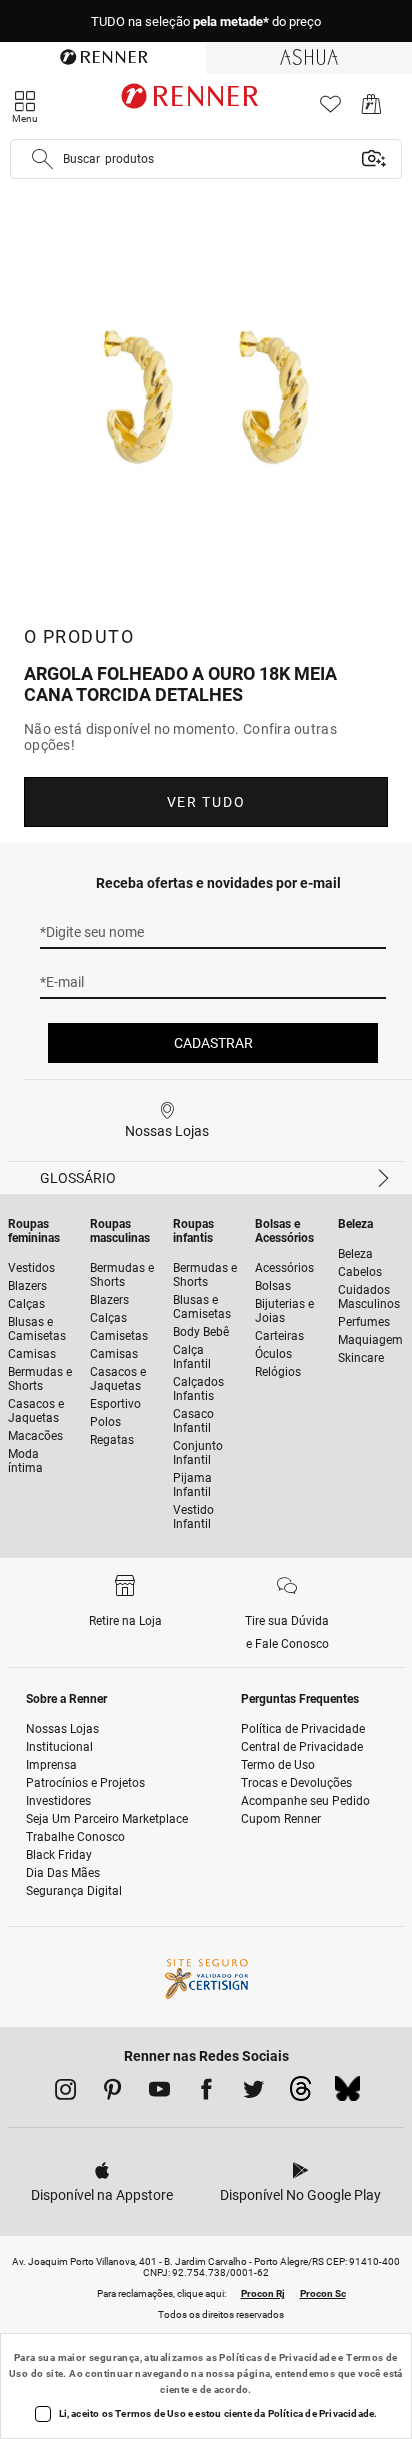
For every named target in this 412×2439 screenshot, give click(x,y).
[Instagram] (65, 2093)
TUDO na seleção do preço (206, 21)
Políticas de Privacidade (277, 2357)
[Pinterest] (112, 2093)
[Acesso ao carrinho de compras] (371, 109)
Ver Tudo (206, 802)
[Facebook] (206, 2093)
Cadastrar (213, 1043)
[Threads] (300, 2094)
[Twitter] (253, 2093)
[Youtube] (159, 2093)
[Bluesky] (347, 2094)
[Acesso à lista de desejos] (330, 109)
